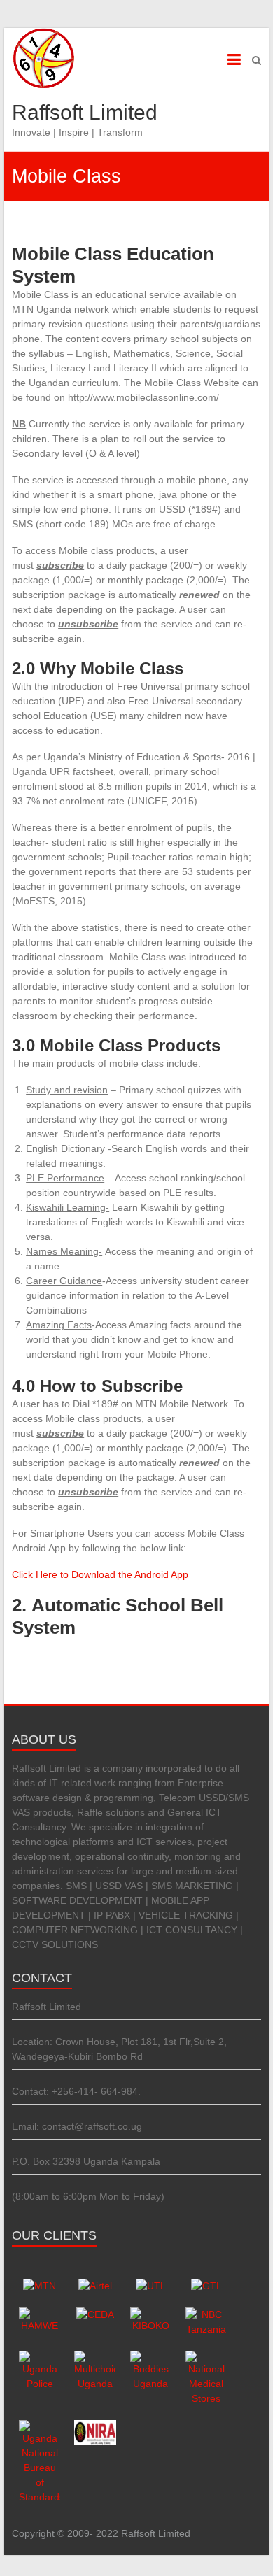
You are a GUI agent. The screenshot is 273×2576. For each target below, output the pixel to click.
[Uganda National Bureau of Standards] (40, 2427)
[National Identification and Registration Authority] (95, 2427)
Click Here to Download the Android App (100, 1574)
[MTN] (40, 2286)
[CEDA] (95, 2314)
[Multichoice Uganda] (95, 2358)
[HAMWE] (40, 2314)
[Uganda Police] (40, 2358)
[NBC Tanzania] (206, 2314)
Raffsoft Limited (85, 112)
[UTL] (151, 2286)
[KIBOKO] (151, 2314)
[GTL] (206, 2286)
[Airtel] (95, 2286)
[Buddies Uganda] (151, 2358)
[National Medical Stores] (206, 2358)
